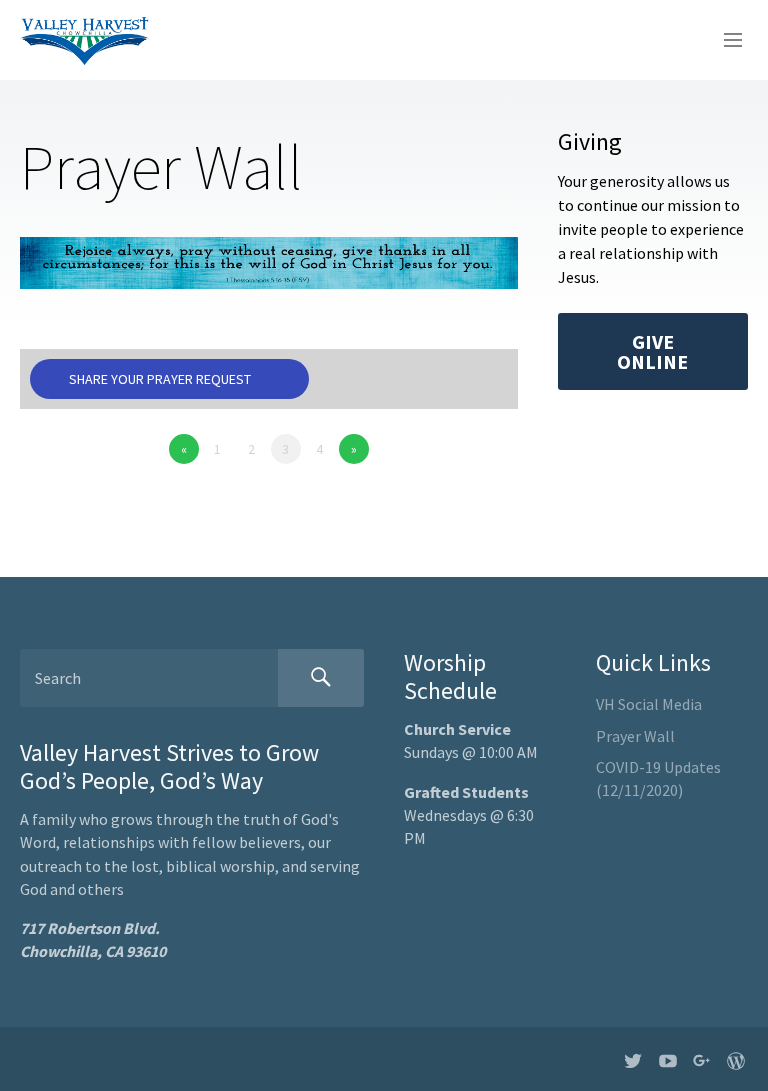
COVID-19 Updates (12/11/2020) (658, 778)
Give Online (652, 351)
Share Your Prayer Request (160, 379)
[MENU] (724, 41)
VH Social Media (649, 704)
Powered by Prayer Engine (94, 489)
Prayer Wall (635, 736)
